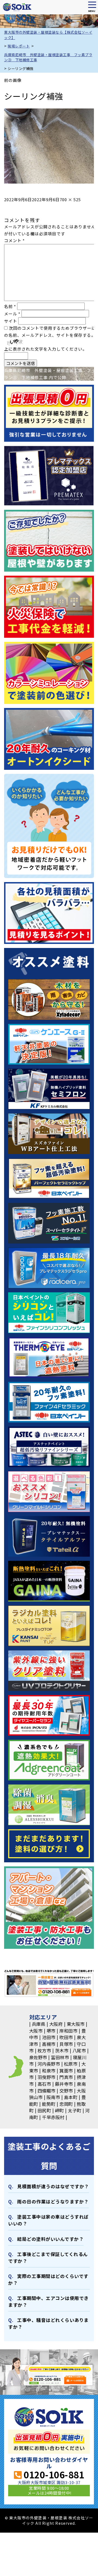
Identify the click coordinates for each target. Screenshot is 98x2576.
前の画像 (13, 80)
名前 (10, 306)
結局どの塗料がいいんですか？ (50, 2239)
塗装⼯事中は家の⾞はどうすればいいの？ (48, 2220)
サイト (11, 321)
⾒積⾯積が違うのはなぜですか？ (53, 2186)
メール (12, 314)
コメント (14, 240)
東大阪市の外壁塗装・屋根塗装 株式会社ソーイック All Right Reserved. (51, 2520)
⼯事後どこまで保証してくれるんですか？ (48, 2258)
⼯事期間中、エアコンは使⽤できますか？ (48, 2301)
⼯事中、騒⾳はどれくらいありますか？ (48, 2323)
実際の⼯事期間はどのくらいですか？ (48, 2279)
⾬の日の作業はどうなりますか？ (53, 2202)
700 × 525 (70, 199)
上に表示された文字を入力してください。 (45, 349)
